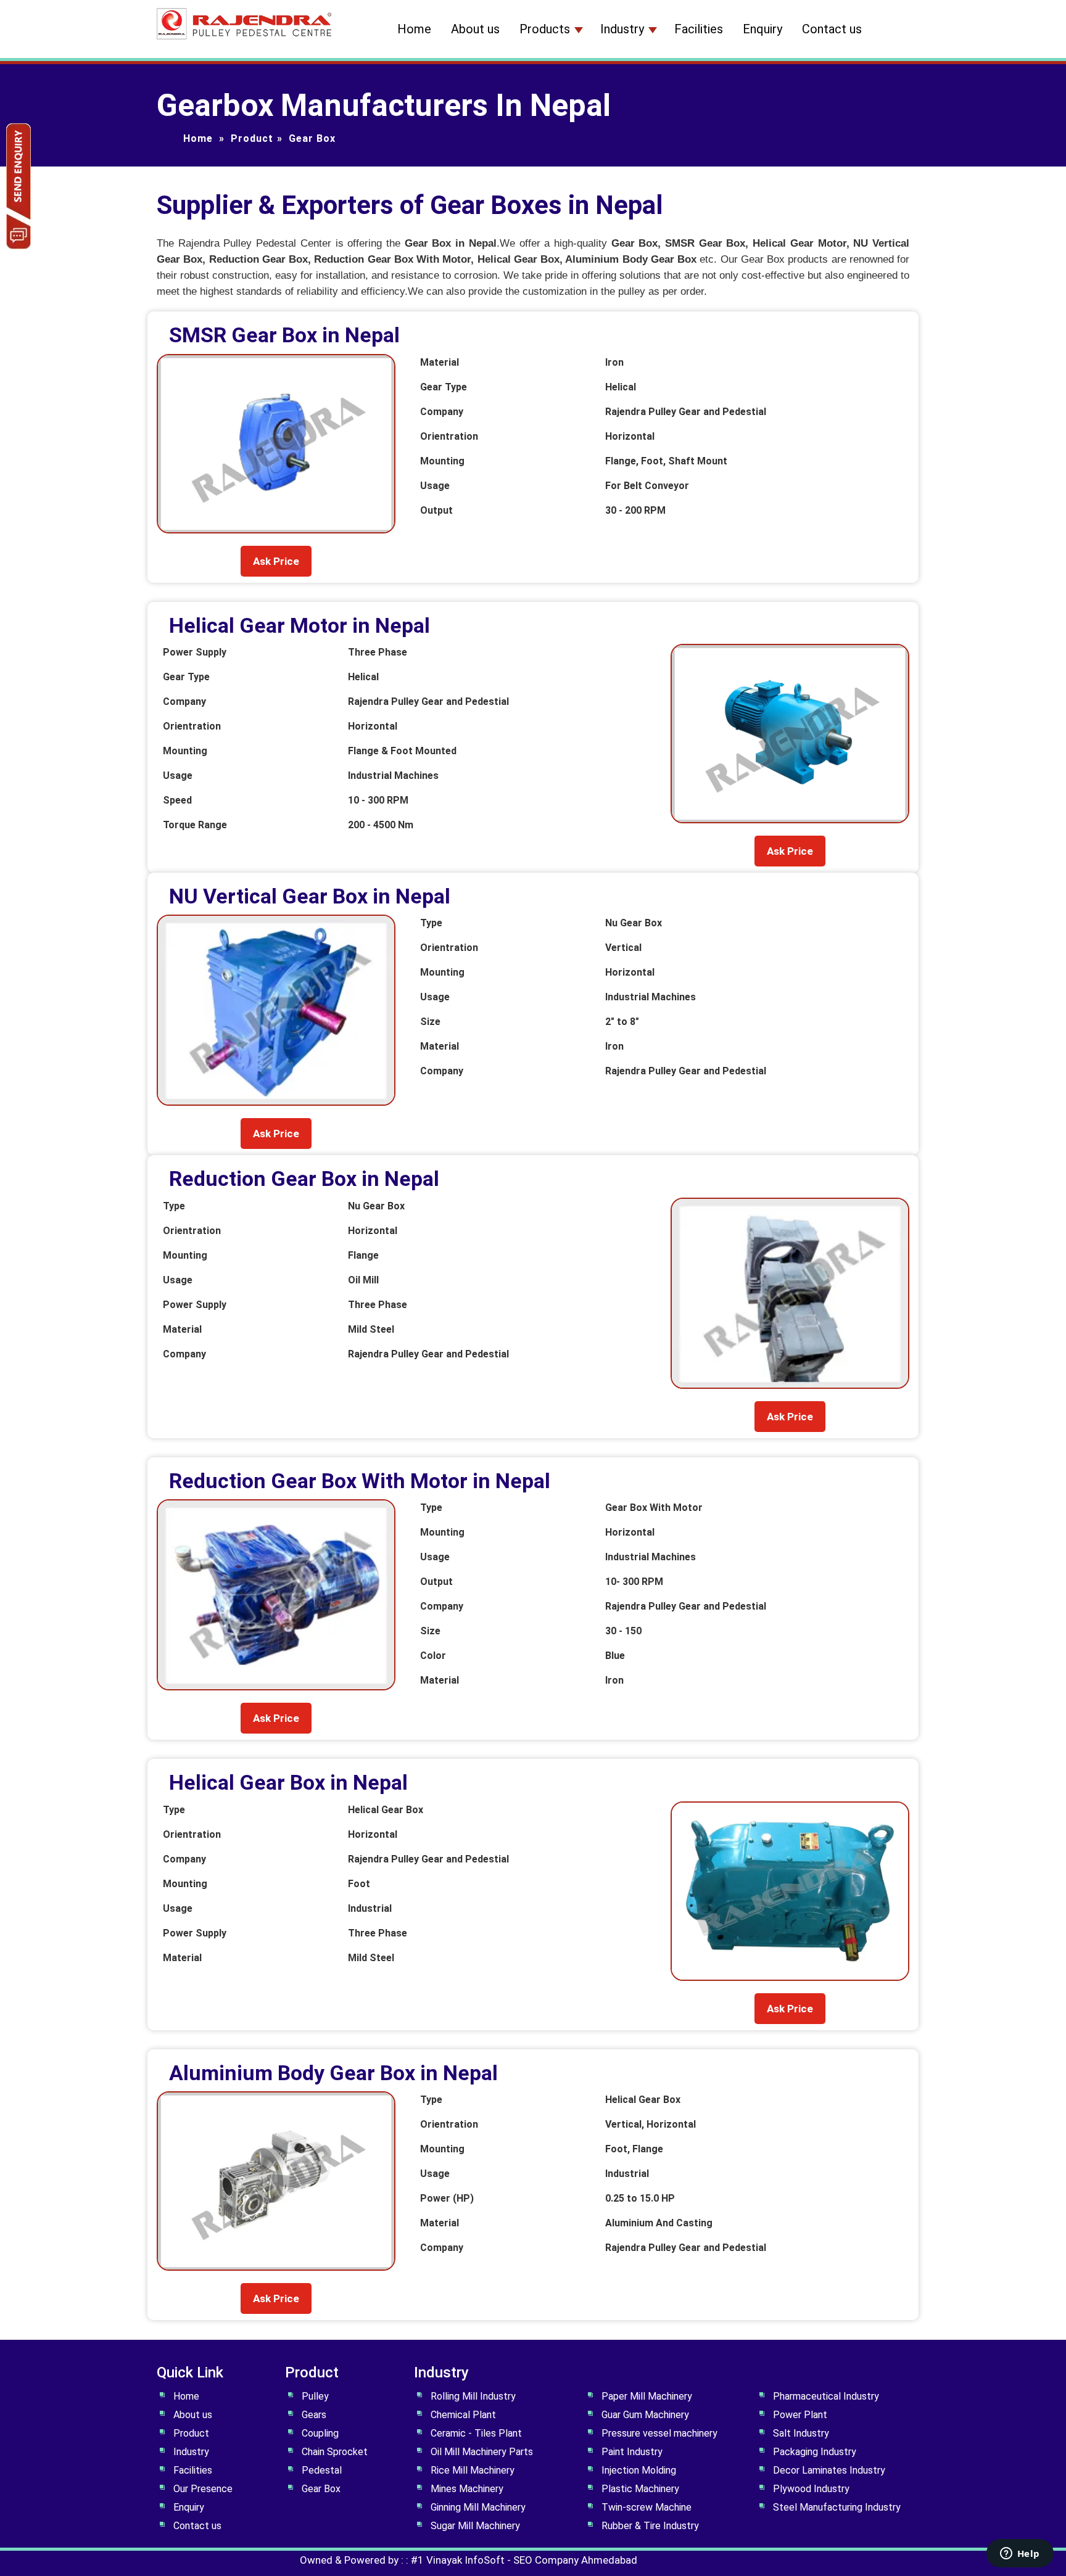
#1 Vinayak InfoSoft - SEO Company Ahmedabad (524, 2560)
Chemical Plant (463, 2415)
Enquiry (762, 29)
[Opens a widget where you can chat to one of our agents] (1020, 2554)
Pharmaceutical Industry (826, 2396)
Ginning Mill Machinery (478, 2507)
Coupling (320, 2433)
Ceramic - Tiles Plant (476, 2433)
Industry (622, 29)
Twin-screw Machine (647, 2507)
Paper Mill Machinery (647, 2396)
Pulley (315, 2396)
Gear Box (321, 2489)
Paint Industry (632, 2452)
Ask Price (276, 561)
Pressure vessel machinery (659, 2433)
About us (475, 29)
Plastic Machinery (640, 2489)
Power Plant (800, 2415)
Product (252, 138)
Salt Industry (801, 2433)
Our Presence (203, 2489)
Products (545, 29)
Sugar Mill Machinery (475, 2526)
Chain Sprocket (335, 2452)
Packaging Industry (815, 2452)
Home (414, 29)
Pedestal (322, 2470)
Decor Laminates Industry (829, 2470)
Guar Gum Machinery (645, 2415)
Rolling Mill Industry (473, 2396)
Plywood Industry (811, 2489)
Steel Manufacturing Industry (837, 2507)
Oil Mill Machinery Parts (482, 2452)
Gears (314, 2415)
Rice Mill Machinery (473, 2470)
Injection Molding (639, 2470)
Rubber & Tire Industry (650, 2526)
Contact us (832, 29)
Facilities (699, 29)
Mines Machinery (467, 2489)
